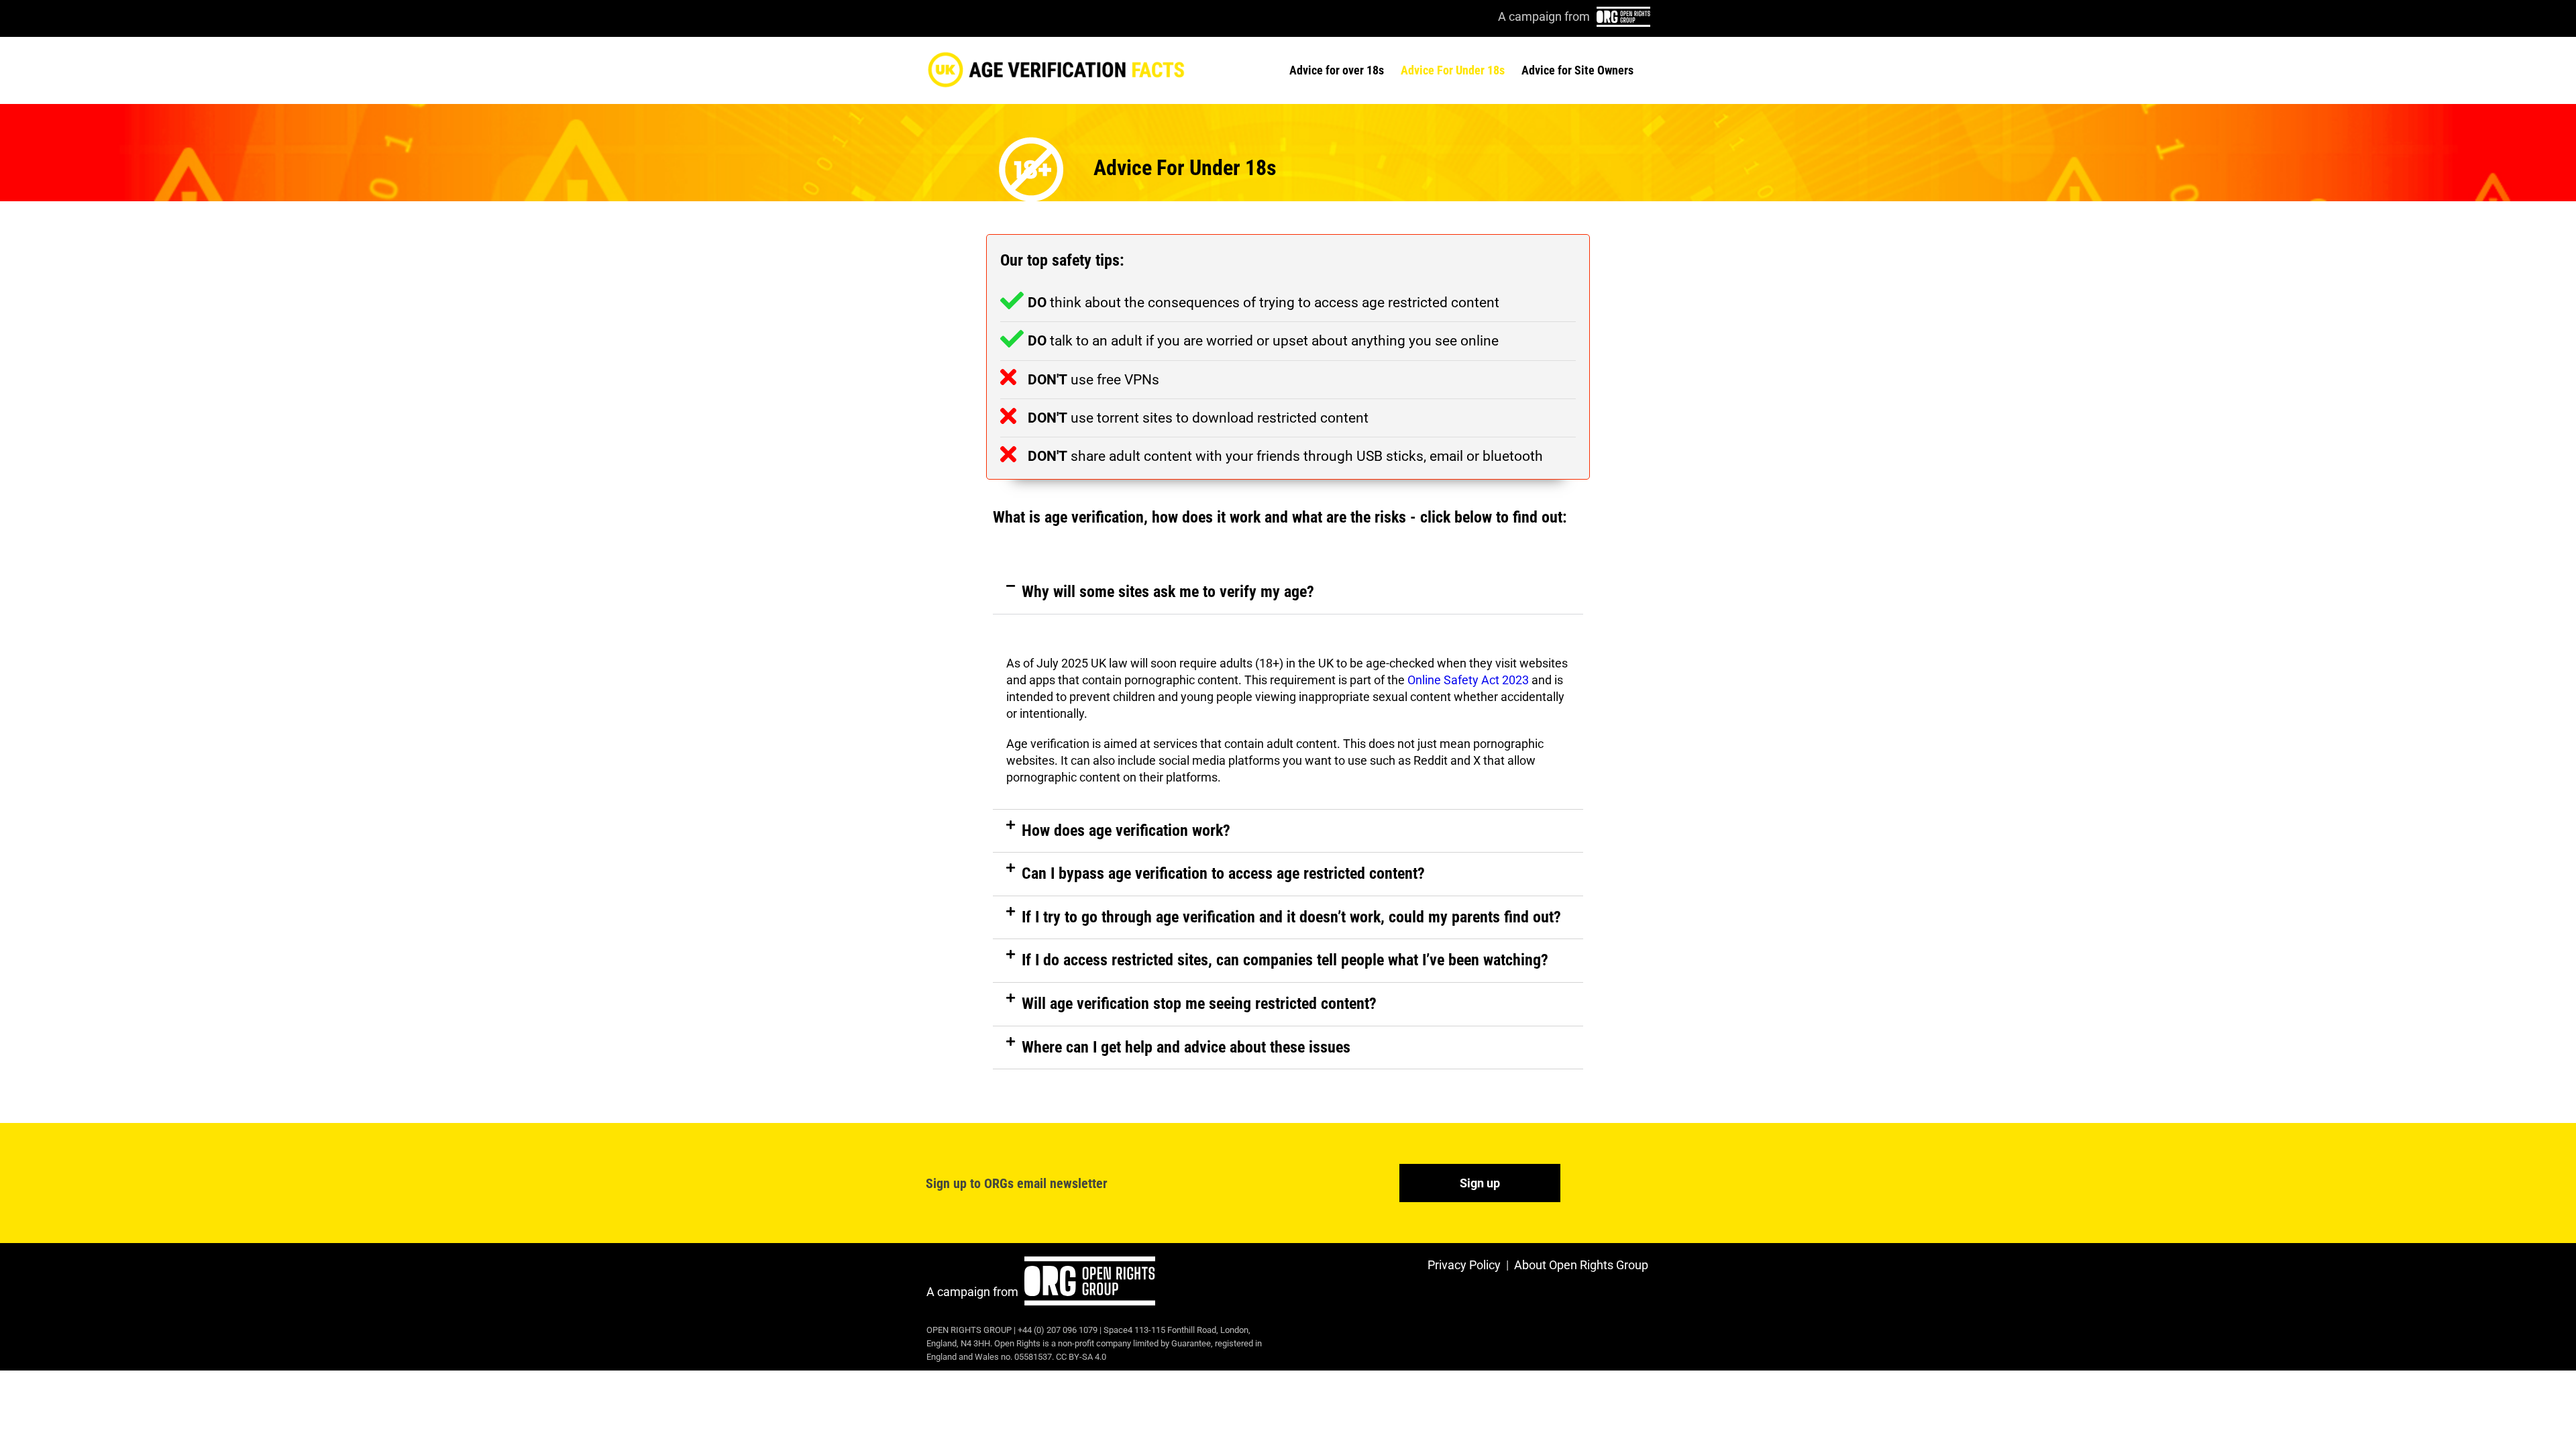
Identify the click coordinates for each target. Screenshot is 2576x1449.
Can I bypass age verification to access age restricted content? (1223, 873)
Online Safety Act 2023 (1468, 680)
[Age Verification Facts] (1056, 68)
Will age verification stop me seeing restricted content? (1199, 1004)
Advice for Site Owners (1577, 70)
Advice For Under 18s (1453, 70)
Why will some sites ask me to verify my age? (1168, 592)
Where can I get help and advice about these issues (1186, 1047)
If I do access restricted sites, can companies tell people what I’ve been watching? (1285, 960)
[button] (1288, 592)
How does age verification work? (1126, 830)
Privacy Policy (1464, 1265)
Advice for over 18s (1337, 70)
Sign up (1480, 1183)
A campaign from (974, 1292)
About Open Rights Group (1581, 1265)
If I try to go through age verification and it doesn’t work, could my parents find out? (1291, 917)
